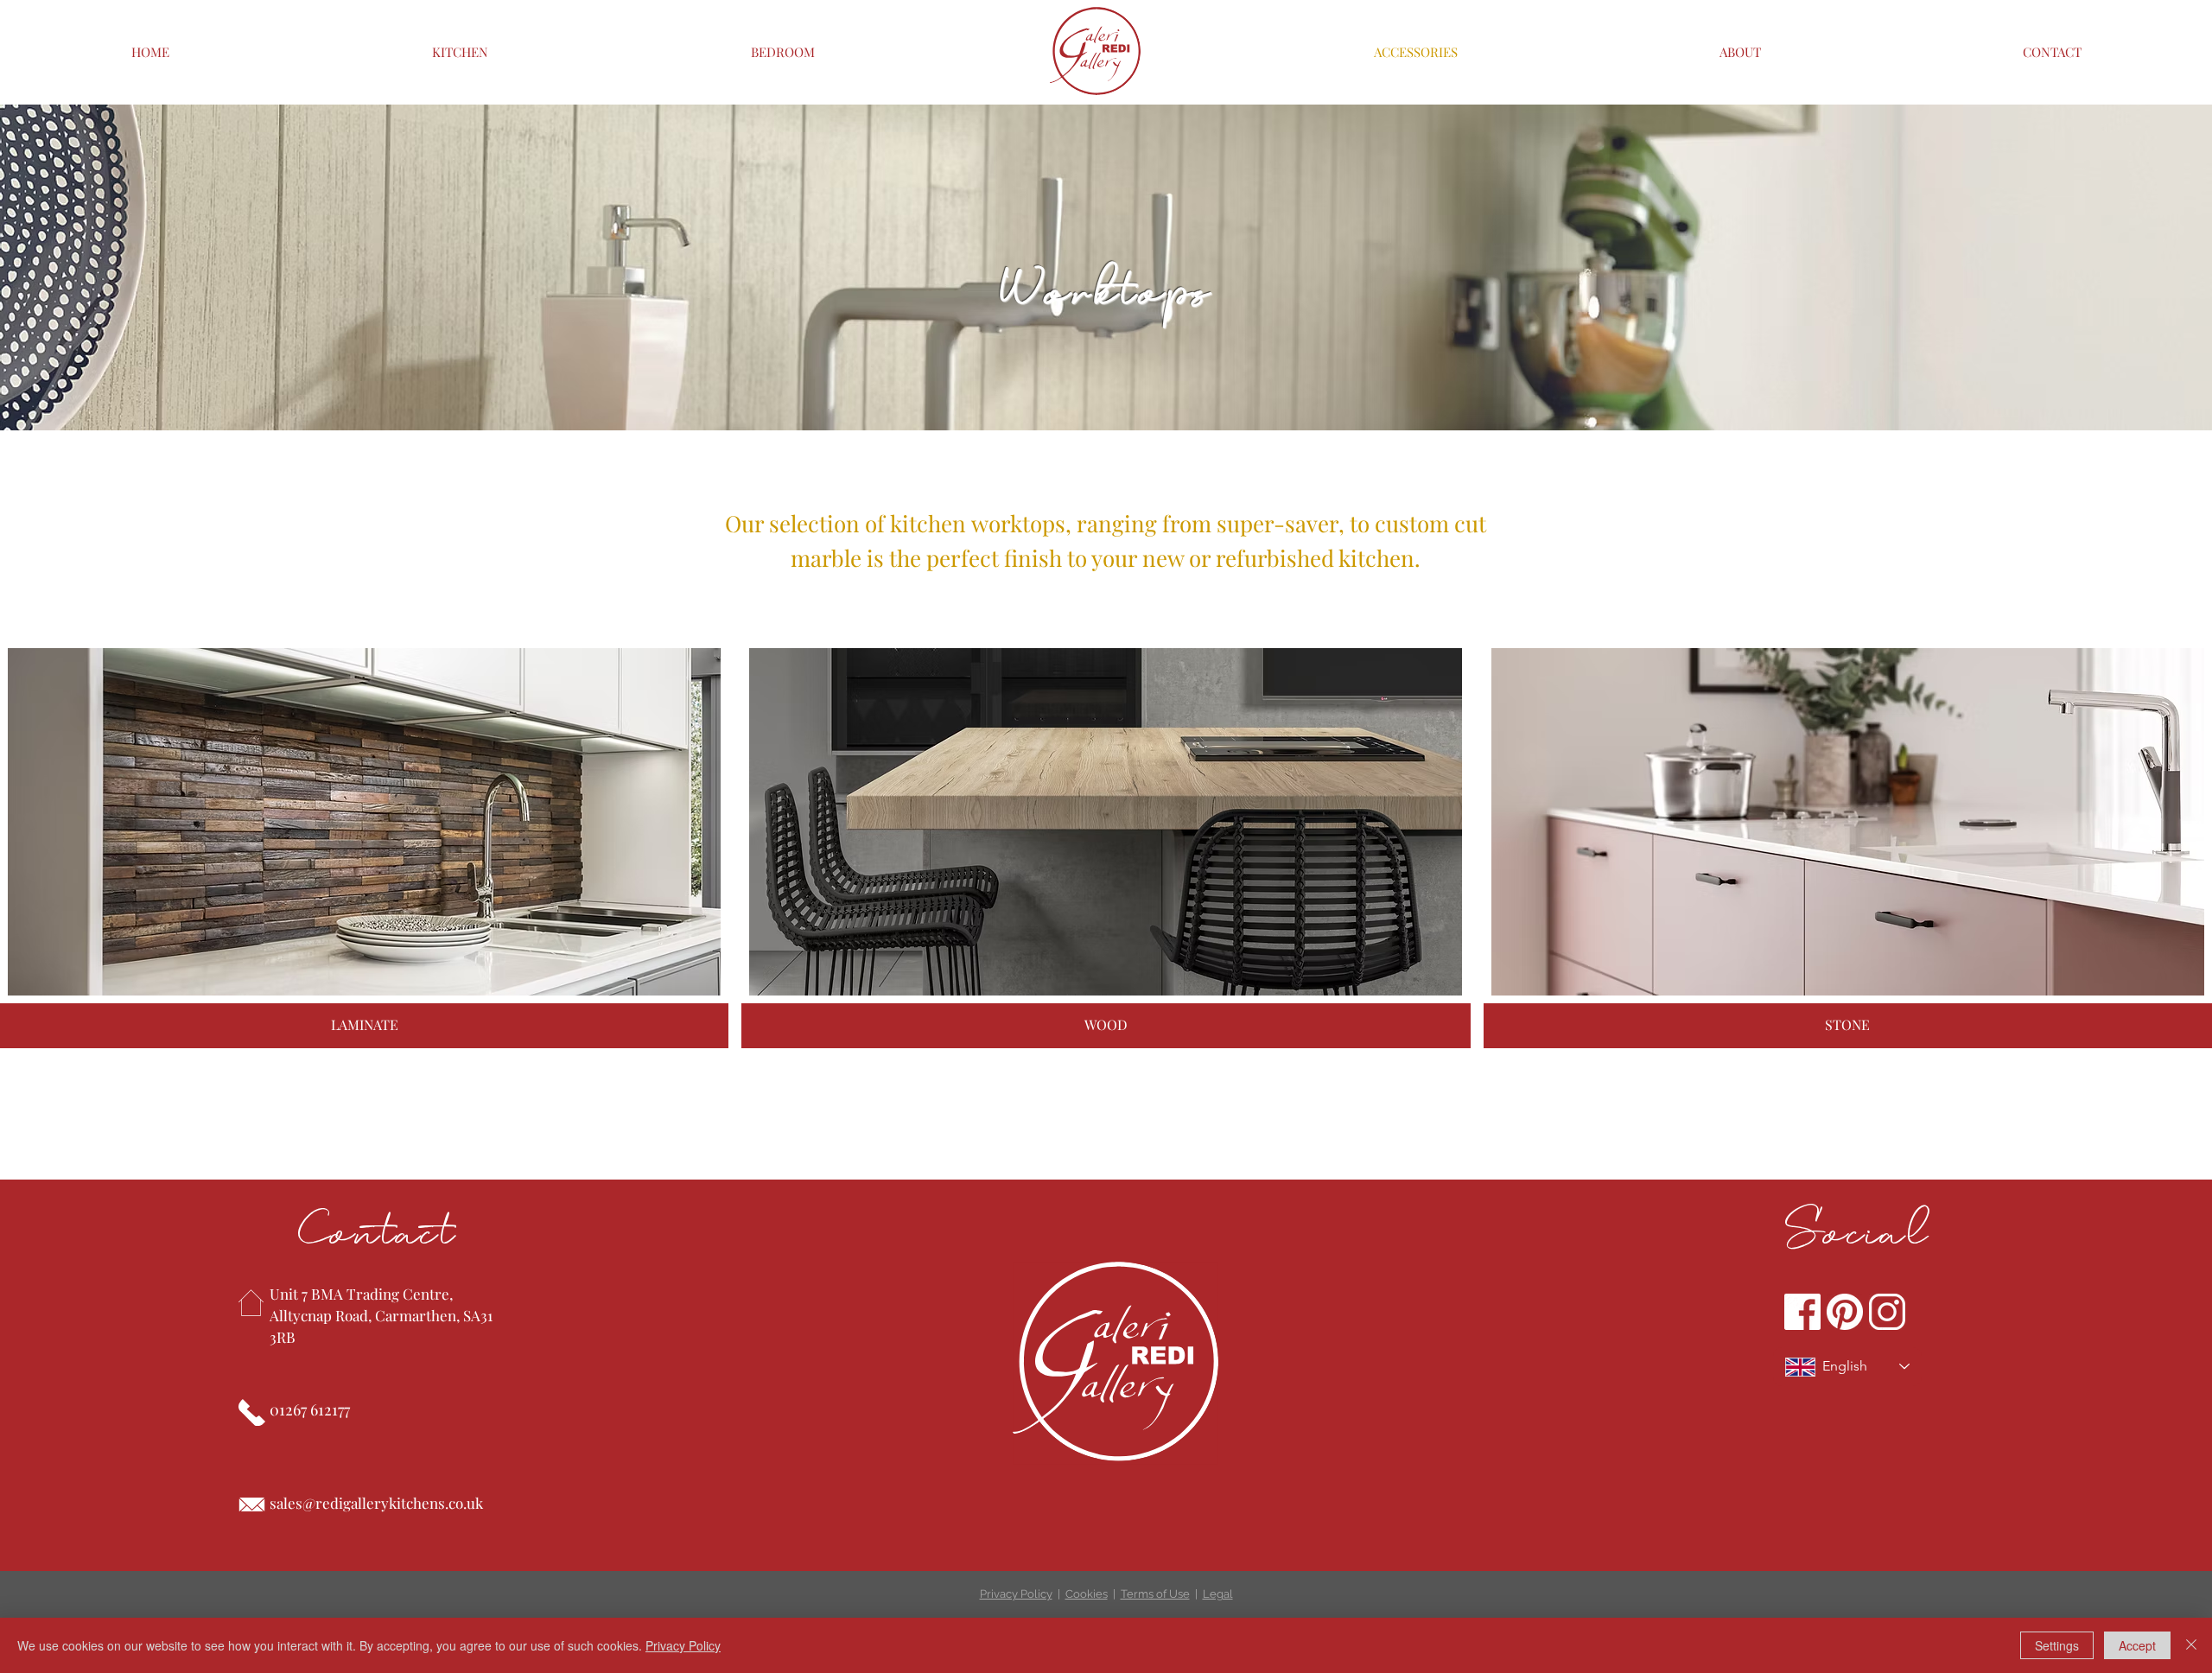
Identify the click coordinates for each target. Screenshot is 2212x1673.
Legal (1218, 1594)
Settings (2057, 1645)
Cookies (1087, 1594)
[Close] (2191, 1645)
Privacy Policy (1016, 1594)
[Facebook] (1802, 1312)
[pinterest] (1845, 1312)
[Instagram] (1887, 1312)
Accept (2137, 1645)
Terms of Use (1155, 1594)
